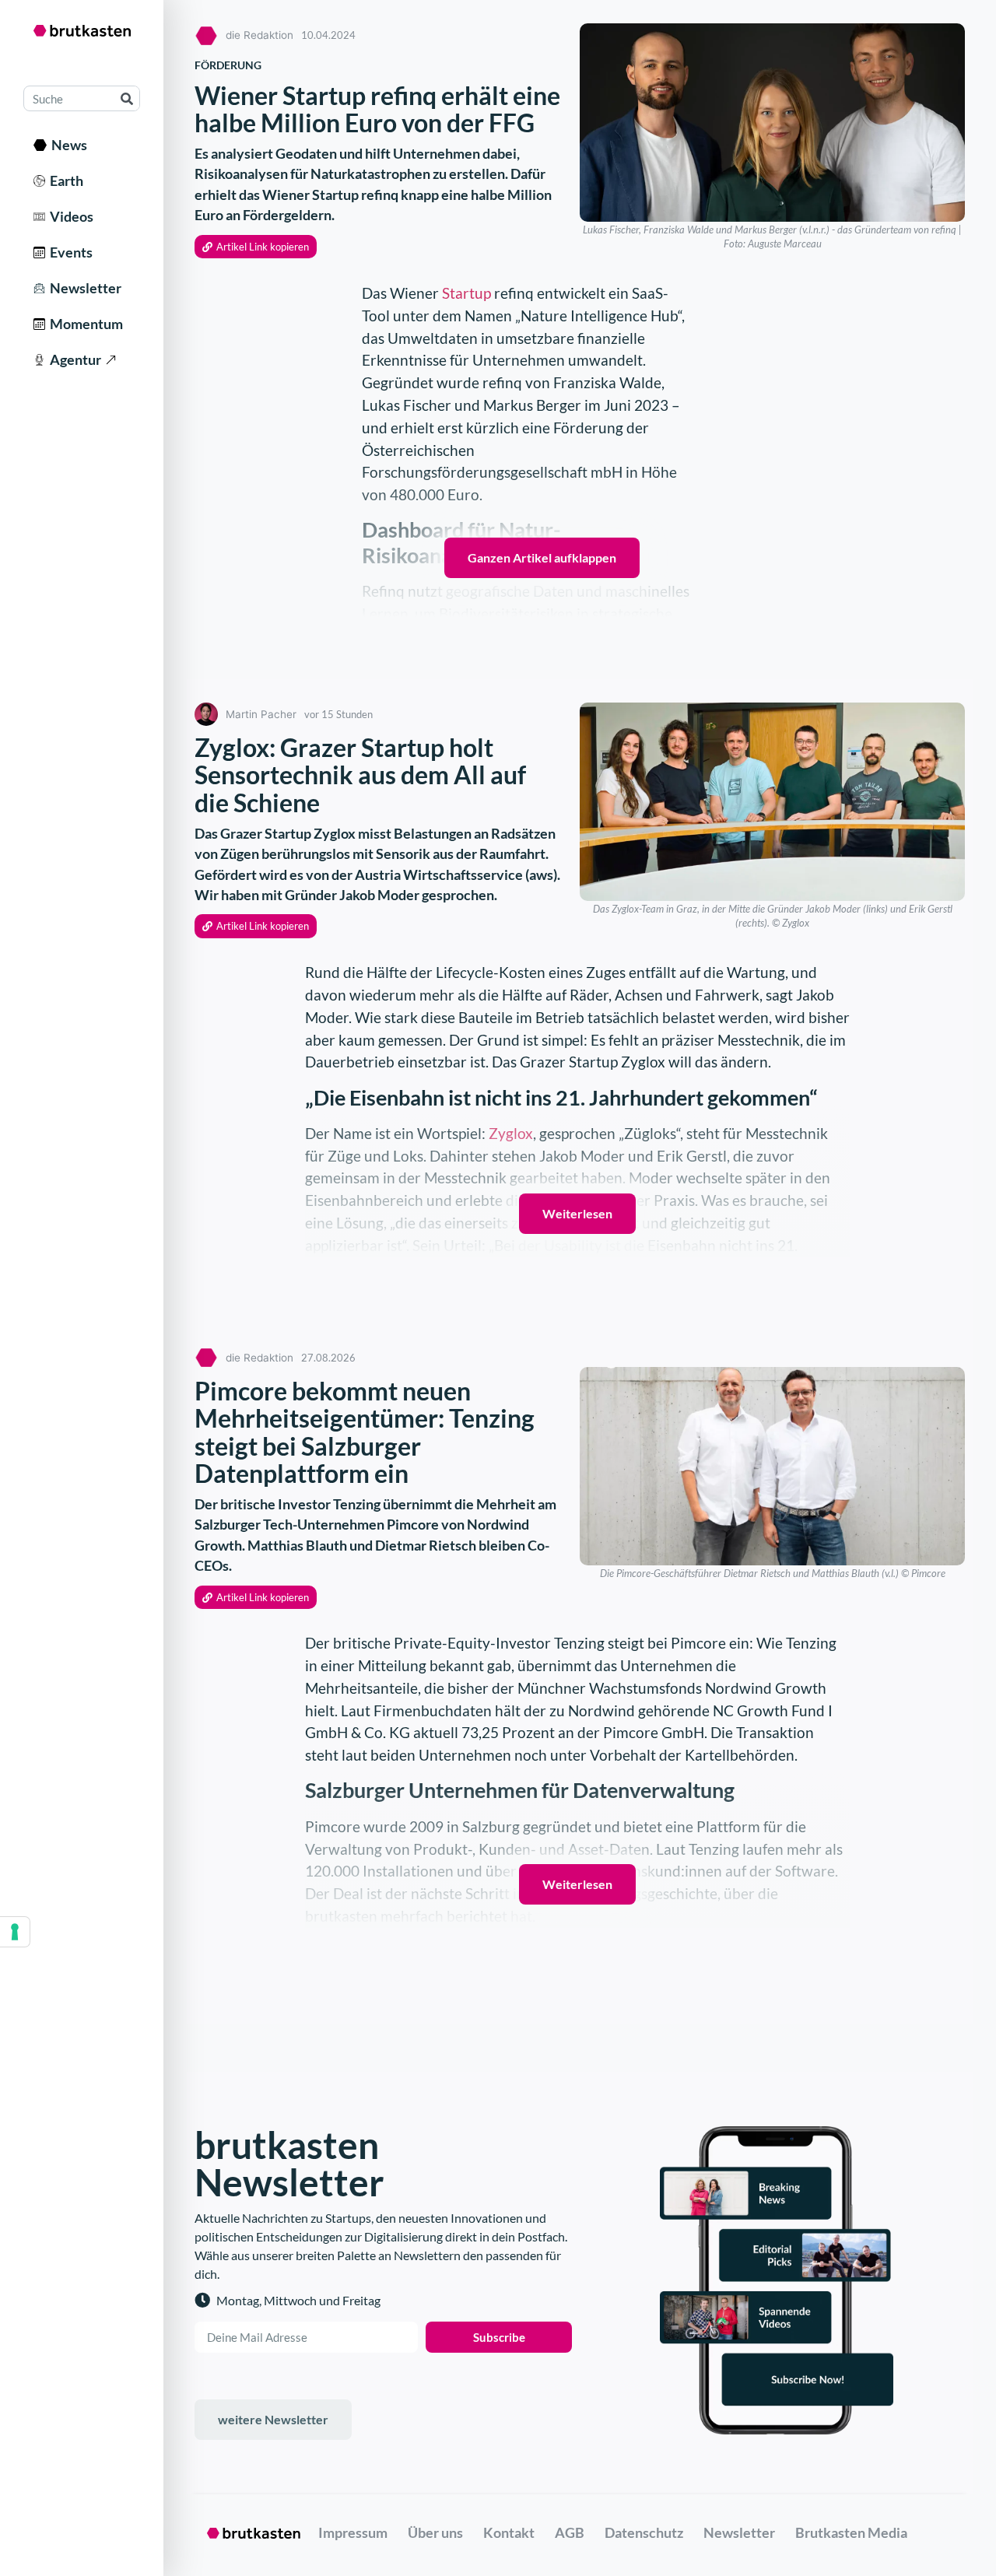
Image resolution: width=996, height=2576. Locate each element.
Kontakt (509, 2532)
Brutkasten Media (851, 2532)
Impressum (353, 2532)
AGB (570, 2532)
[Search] (126, 98)
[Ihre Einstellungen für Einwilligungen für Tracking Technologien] (15, 1932)
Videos (69, 216)
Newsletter (83, 288)
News (67, 145)
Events (69, 252)
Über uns (435, 2532)
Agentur (73, 359)
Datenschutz (644, 2532)
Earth (64, 180)
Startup (466, 293)
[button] (256, 247)
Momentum (84, 324)
